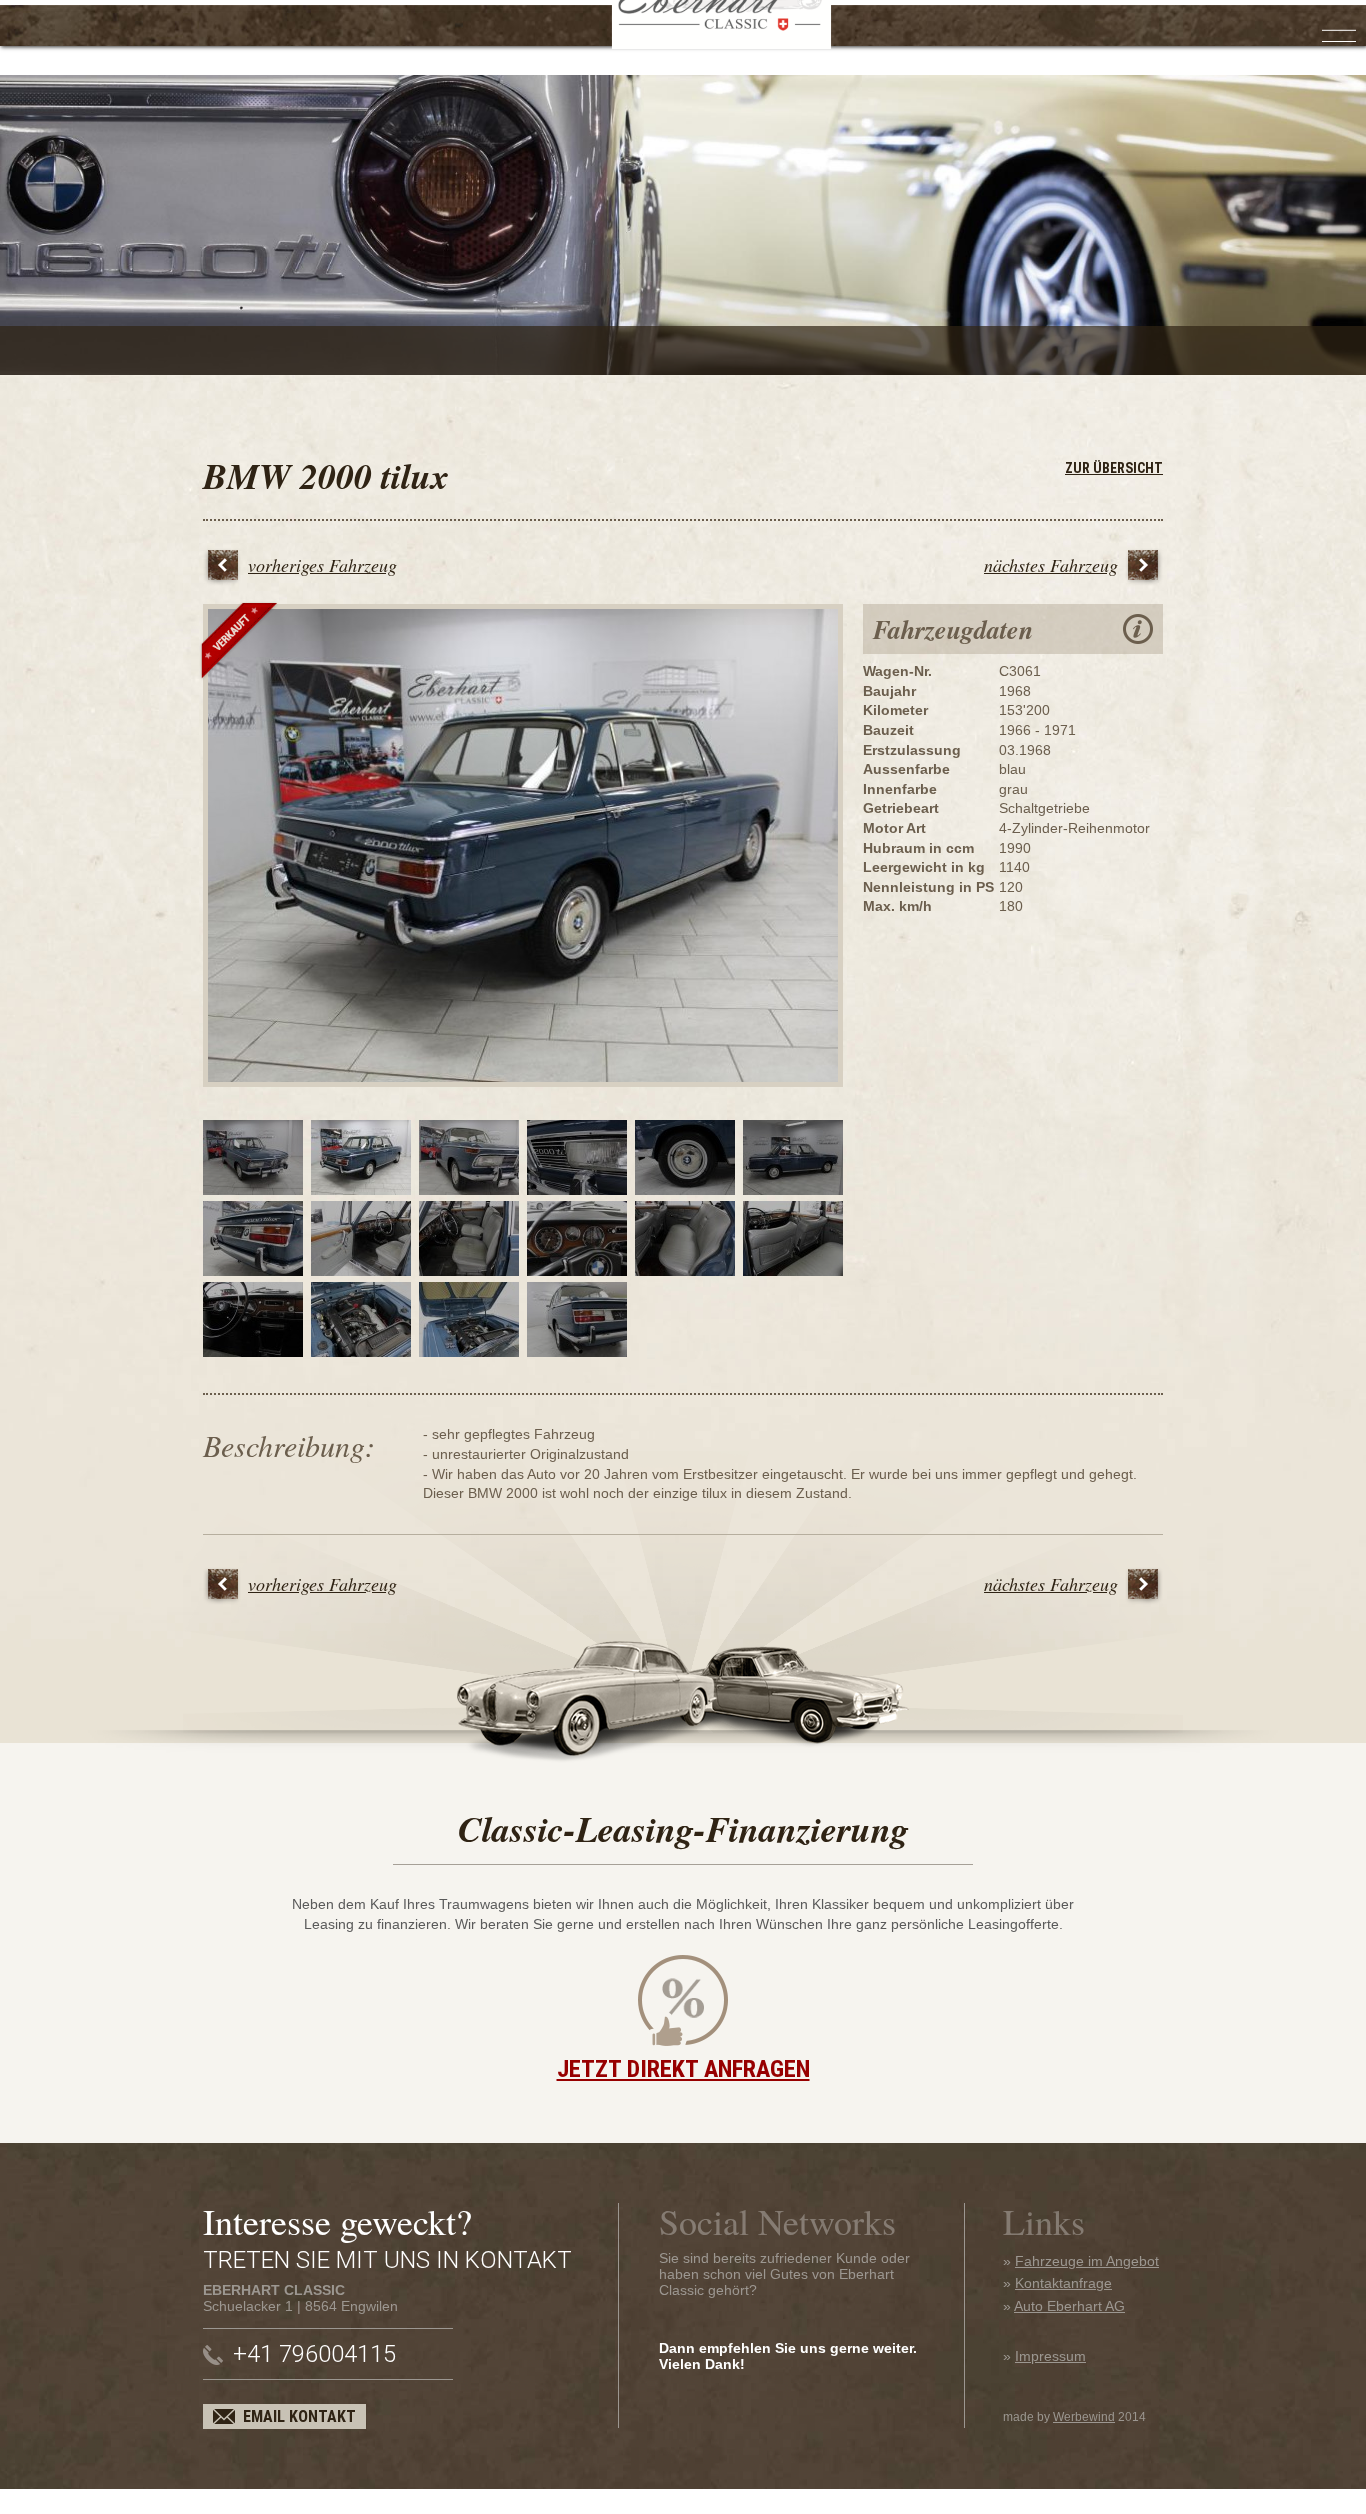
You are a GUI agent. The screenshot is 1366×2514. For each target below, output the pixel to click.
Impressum (1050, 2356)
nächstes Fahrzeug (1051, 565)
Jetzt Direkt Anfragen (683, 2069)
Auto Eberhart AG (1069, 2306)
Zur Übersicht (1114, 468)
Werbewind (1084, 2417)
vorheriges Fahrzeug (322, 565)
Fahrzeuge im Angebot (1087, 2261)
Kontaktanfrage (1063, 2283)
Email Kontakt (299, 2416)
